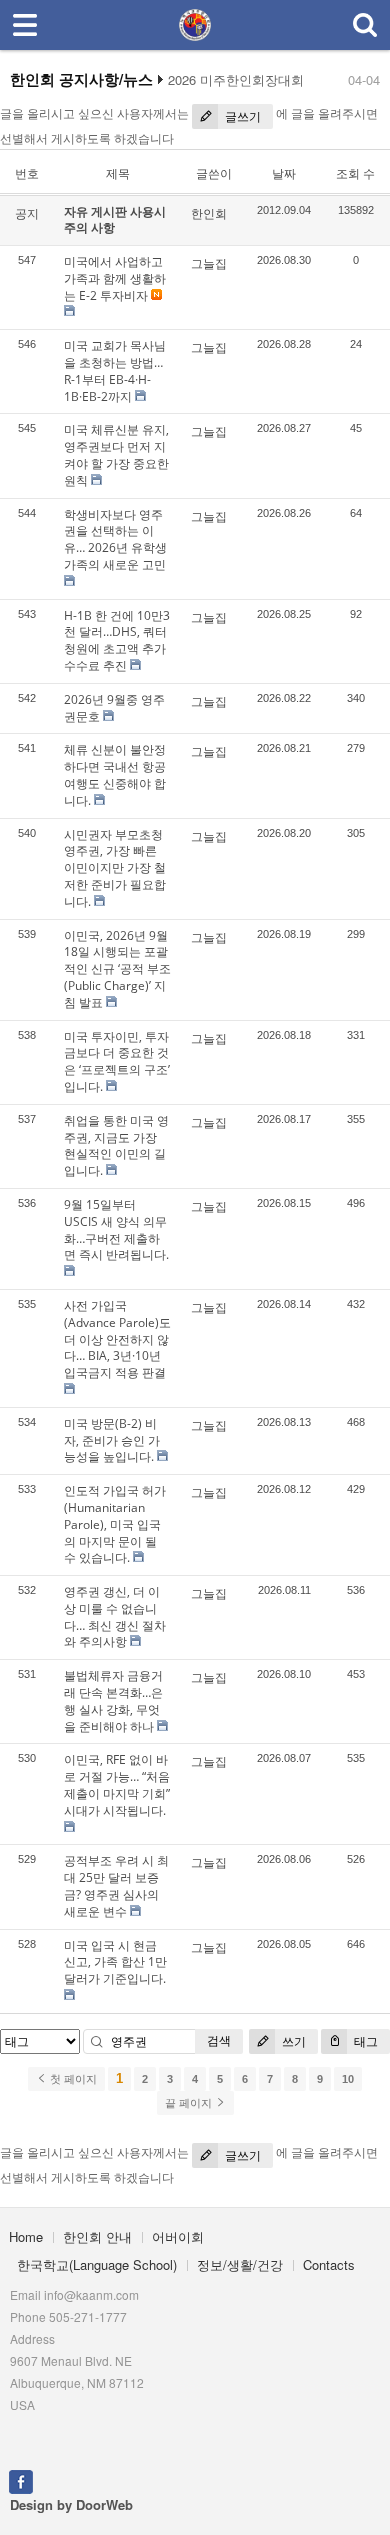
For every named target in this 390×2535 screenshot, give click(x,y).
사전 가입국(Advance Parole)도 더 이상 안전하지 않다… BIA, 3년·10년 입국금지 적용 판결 (117, 1339)
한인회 (209, 213)
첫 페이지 (72, 2079)
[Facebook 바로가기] (21, 2480)
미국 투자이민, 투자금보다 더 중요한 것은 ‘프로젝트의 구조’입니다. (117, 1061)
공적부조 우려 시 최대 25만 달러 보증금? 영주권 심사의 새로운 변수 (116, 1885)
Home (26, 2236)
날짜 (284, 173)
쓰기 (292, 2041)
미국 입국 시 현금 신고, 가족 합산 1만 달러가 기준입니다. (115, 1962)
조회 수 (355, 173)
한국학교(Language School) (97, 2264)
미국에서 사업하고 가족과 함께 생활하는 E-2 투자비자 (115, 278)
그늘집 (209, 263)
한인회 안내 (97, 2236)
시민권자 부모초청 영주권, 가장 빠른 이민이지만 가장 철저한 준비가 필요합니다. (115, 868)
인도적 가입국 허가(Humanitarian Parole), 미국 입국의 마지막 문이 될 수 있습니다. (115, 1524)
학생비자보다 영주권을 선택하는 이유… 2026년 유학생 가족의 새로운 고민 (115, 539)
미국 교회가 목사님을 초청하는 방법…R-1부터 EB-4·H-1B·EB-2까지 (115, 370)
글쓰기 (241, 116)
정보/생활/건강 (240, 2264)
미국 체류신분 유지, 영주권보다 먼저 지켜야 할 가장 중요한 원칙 (116, 454)
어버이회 (178, 2236)
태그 (364, 2041)
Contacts (329, 2264)
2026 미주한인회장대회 (236, 80)
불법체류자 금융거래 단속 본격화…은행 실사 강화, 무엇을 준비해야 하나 (113, 1700)
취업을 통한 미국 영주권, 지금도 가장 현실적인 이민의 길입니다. (116, 1145)
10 (348, 2079)
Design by (71, 2504)
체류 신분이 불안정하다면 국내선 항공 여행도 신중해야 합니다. (115, 774)
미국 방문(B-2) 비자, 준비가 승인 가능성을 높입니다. (112, 1440)
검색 (219, 2040)
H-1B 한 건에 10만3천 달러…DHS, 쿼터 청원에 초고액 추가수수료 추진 (117, 640)
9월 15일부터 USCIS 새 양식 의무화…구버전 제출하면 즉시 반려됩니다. (116, 1229)
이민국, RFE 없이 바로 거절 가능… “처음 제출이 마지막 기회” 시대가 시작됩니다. (117, 1784)
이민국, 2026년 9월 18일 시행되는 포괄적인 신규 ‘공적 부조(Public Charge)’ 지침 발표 (117, 969)
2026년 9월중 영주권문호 (114, 708)
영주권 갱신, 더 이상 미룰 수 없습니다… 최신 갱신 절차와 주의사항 (115, 1616)
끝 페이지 (190, 2103)
